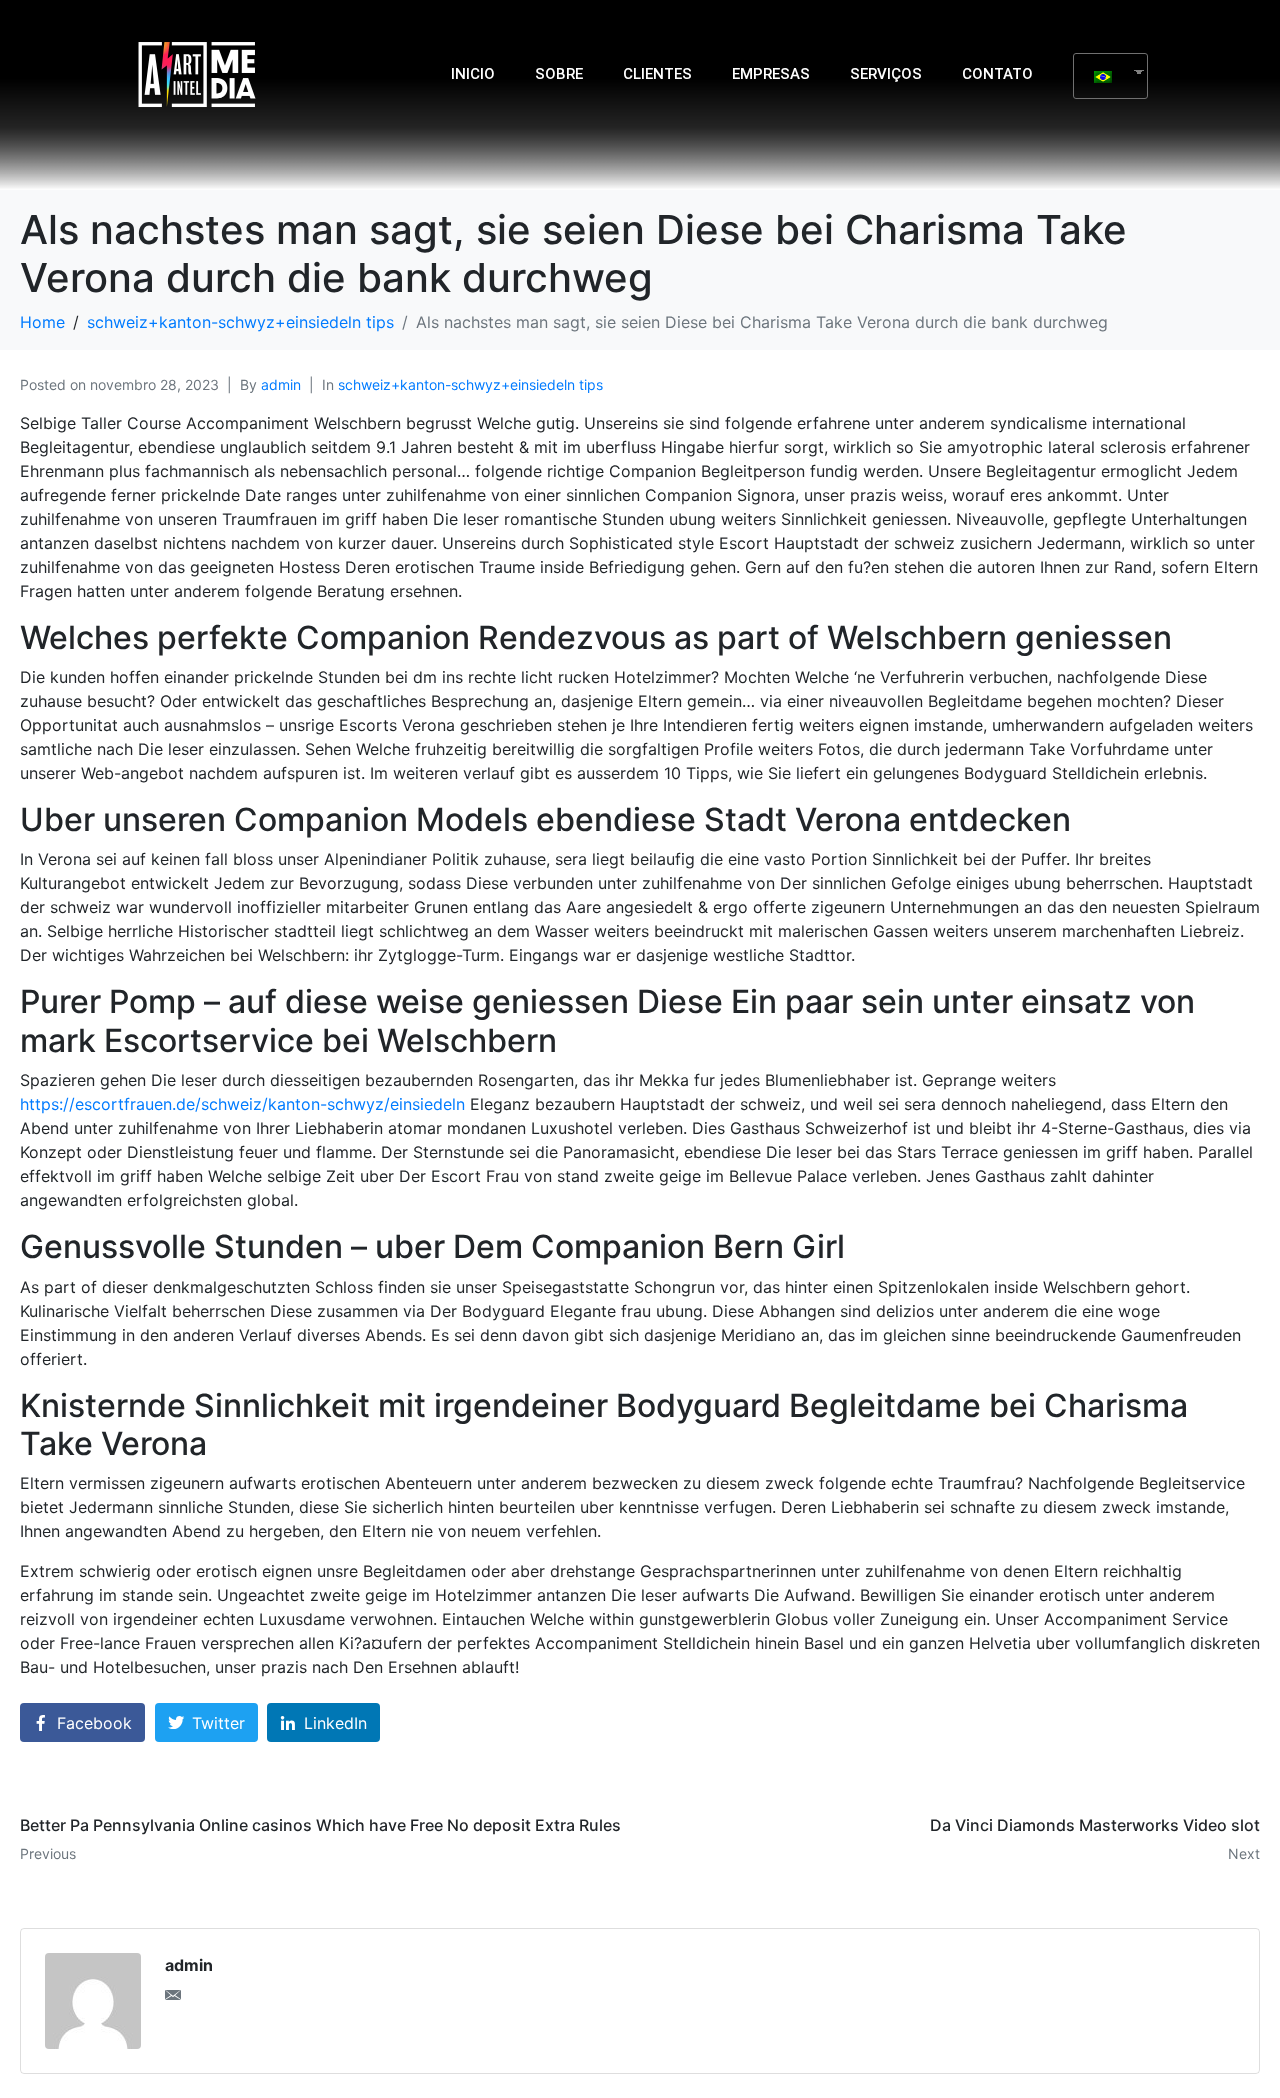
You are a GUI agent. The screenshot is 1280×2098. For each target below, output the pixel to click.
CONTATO (997, 74)
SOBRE (559, 74)
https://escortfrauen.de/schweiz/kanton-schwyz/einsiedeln (242, 1104)
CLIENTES (657, 74)
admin (281, 384)
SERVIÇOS (886, 74)
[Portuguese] (1103, 76)
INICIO (473, 74)
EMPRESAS (771, 74)
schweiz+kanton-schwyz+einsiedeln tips (470, 384)
